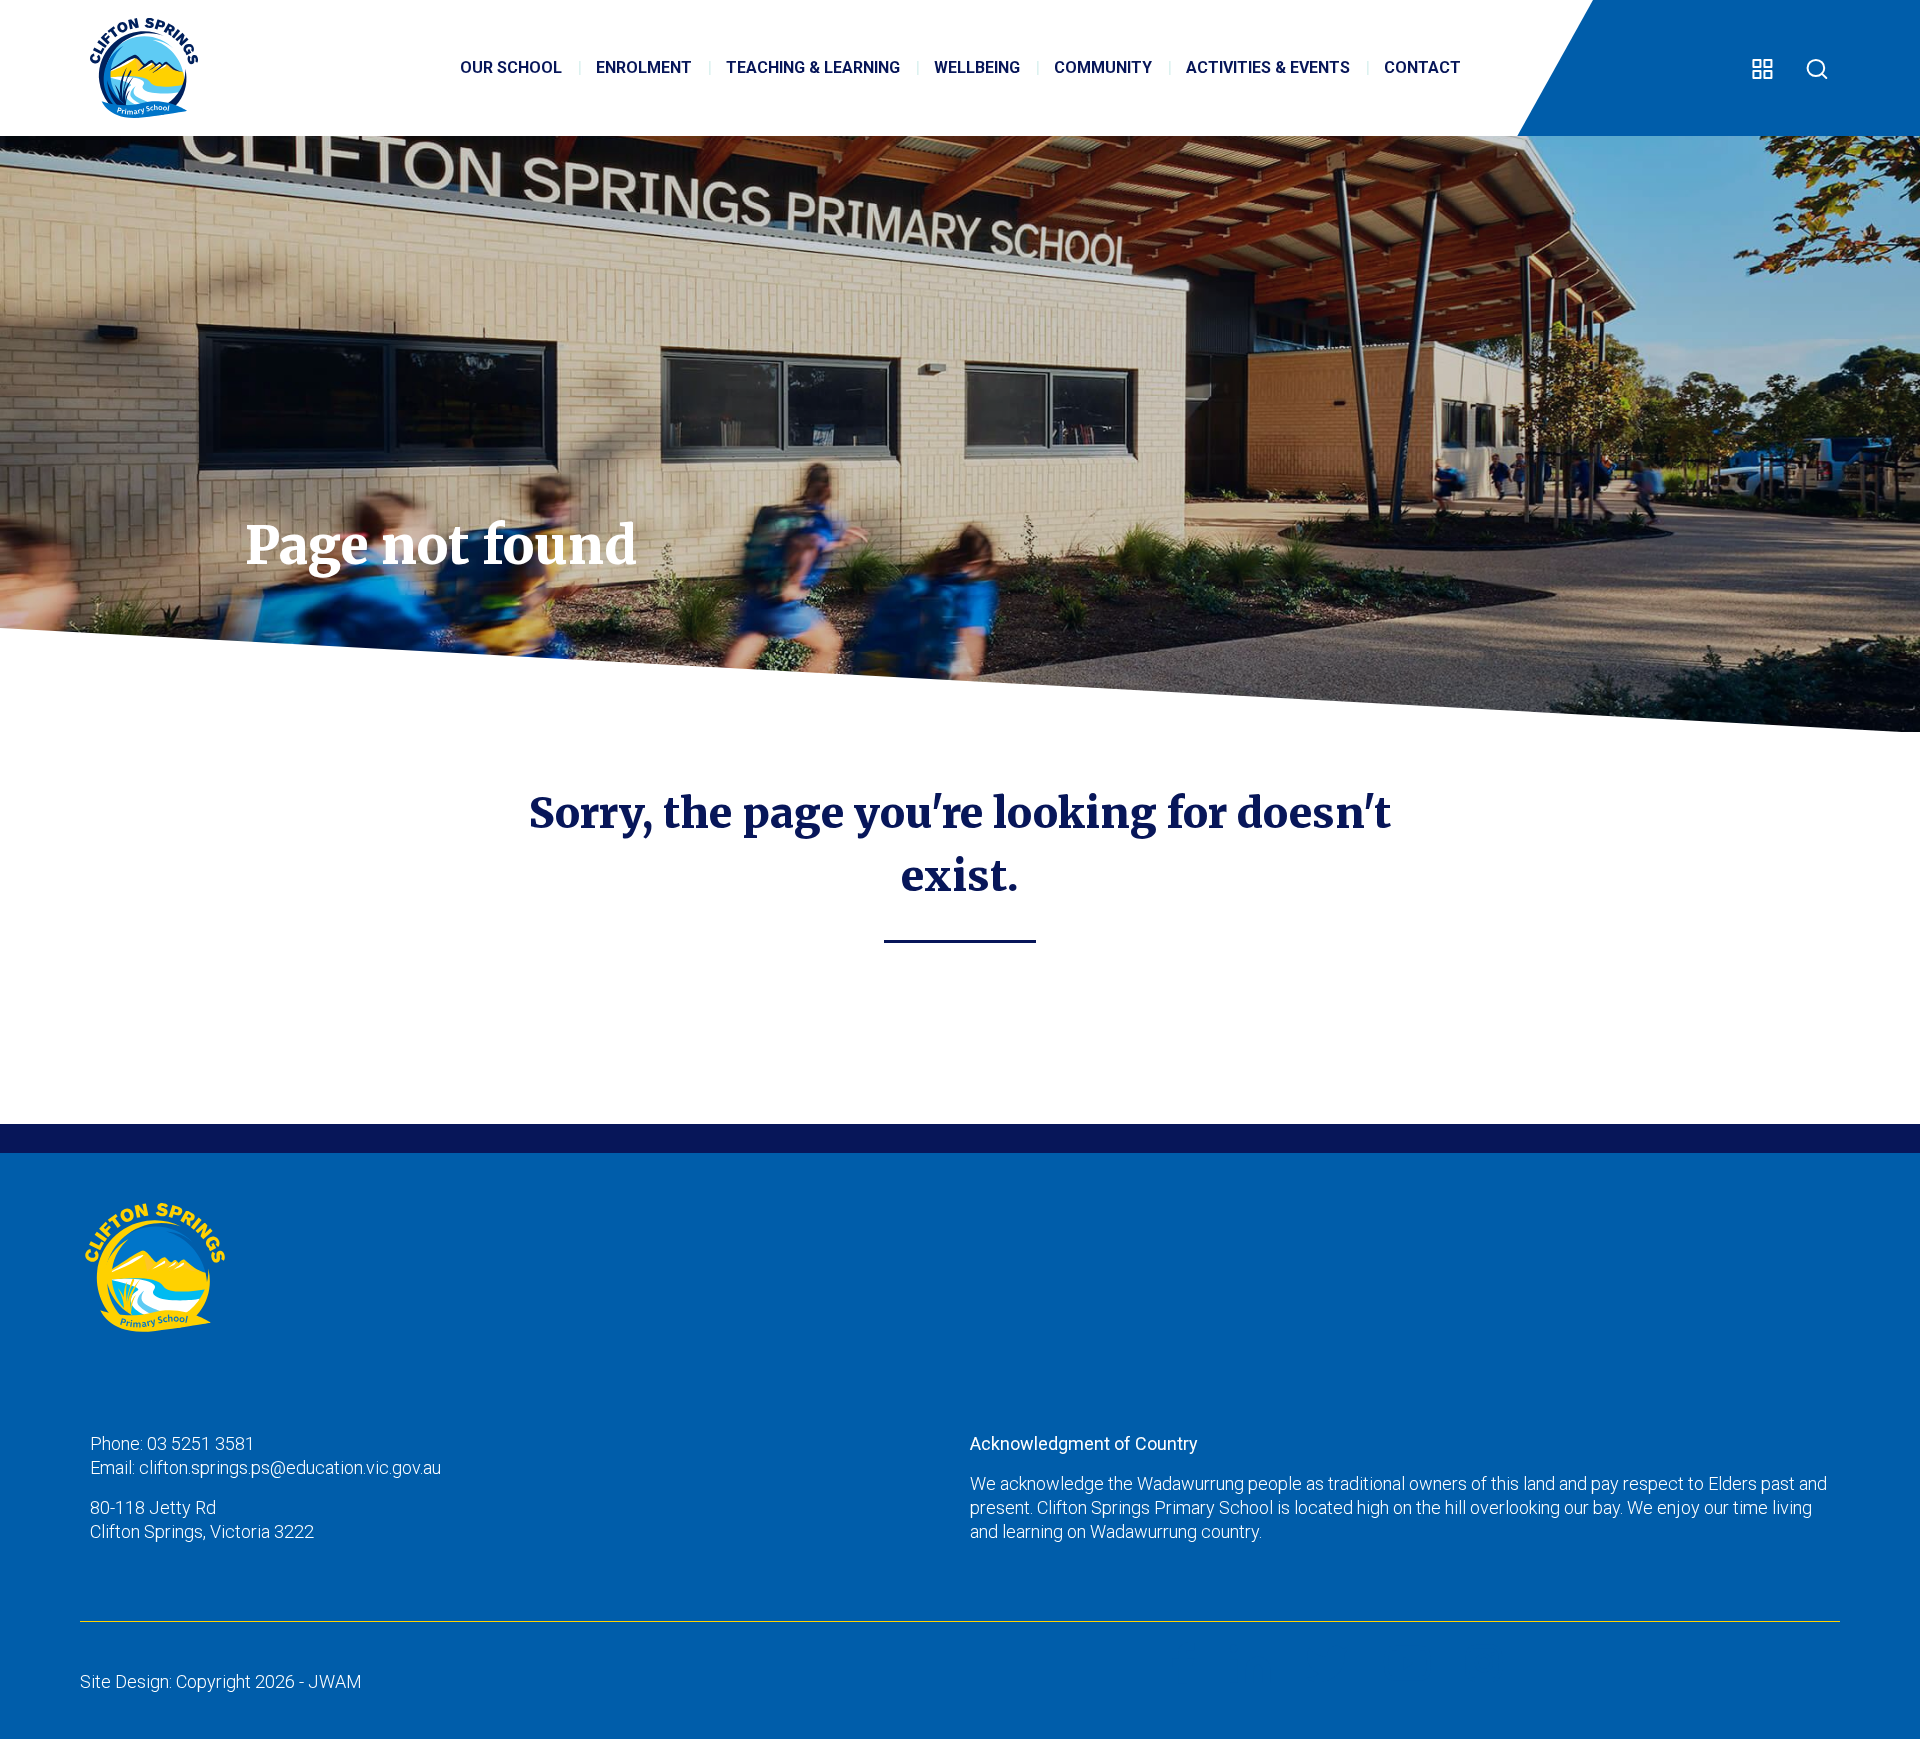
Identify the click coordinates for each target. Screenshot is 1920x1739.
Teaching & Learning (813, 67)
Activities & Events (1268, 67)
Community (1103, 67)
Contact (1422, 67)
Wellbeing (977, 67)
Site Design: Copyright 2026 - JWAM (221, 1681)
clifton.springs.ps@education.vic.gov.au (290, 1467)
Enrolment (644, 67)
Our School (511, 67)
